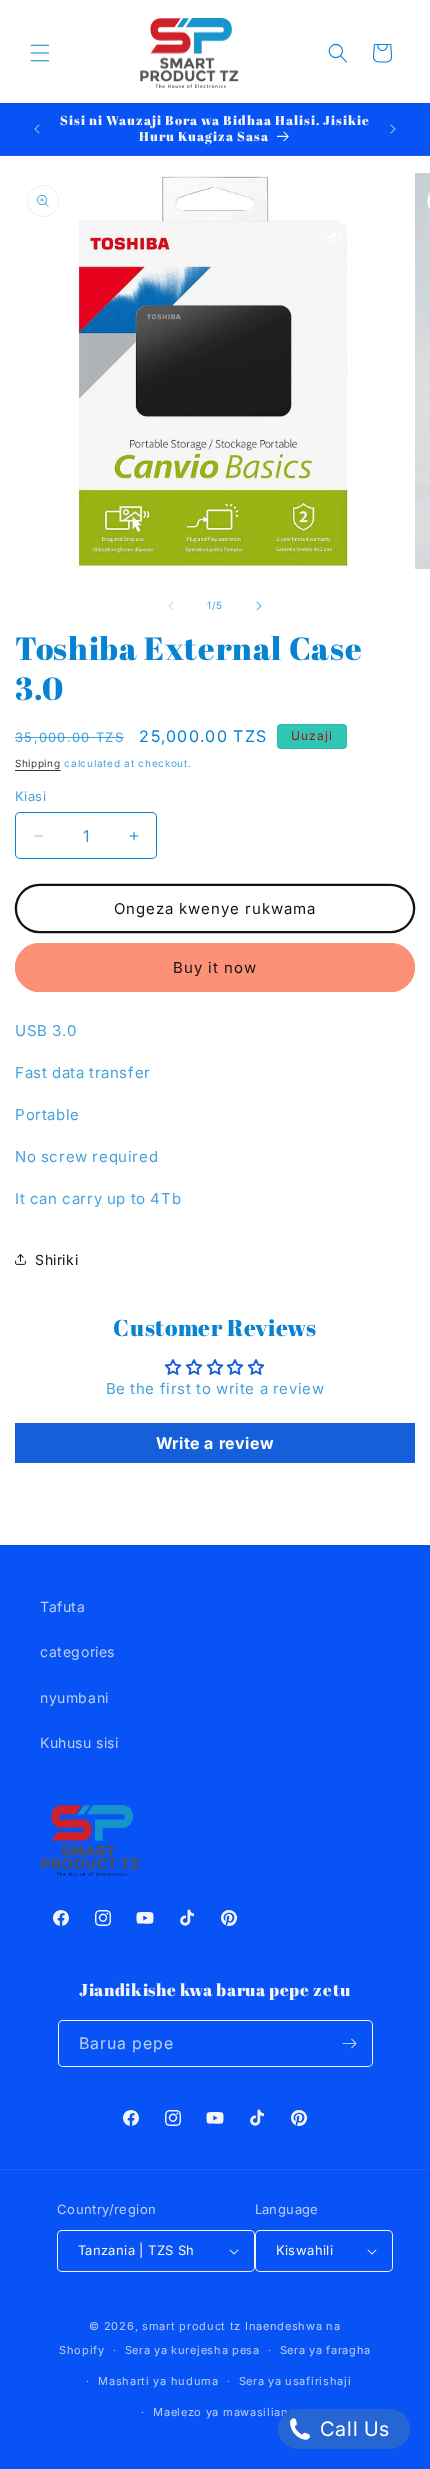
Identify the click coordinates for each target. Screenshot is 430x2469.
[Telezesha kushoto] (171, 606)
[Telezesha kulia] (259, 606)
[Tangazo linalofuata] (393, 129)
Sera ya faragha (326, 2350)
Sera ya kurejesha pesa (192, 2350)
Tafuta (63, 1606)
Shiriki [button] (56, 1259)
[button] (40, 53)
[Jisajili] (350, 2043)
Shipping (38, 763)
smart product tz (191, 2326)
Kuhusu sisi (79, 1742)
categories (77, 1651)
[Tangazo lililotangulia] (37, 129)
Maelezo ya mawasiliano (224, 2412)
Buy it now (215, 967)
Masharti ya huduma (158, 2381)
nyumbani (74, 1697)
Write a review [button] (215, 1443)
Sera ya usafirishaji (295, 2381)
